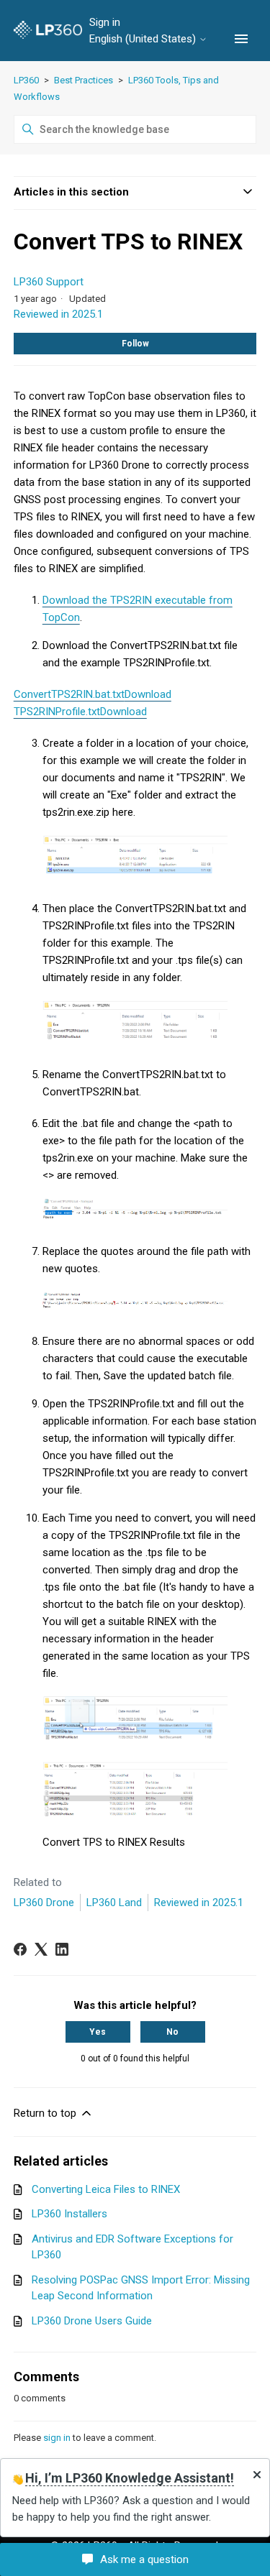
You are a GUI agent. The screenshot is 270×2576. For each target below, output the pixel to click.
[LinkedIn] (62, 1949)
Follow (135, 344)
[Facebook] (20, 1949)
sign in (57, 2438)
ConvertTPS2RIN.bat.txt (69, 694)
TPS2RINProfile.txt (57, 712)
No (172, 2032)
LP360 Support (49, 282)
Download (148, 694)
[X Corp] (41, 1949)
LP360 (26, 80)
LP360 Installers (69, 2214)
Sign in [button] (105, 22)
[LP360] (48, 31)
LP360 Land (114, 1903)
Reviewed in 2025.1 (58, 314)
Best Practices (84, 80)
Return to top (46, 2113)
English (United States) (144, 39)
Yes (98, 2032)
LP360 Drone (44, 1903)
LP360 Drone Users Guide (92, 2321)
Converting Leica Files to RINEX (106, 2189)
